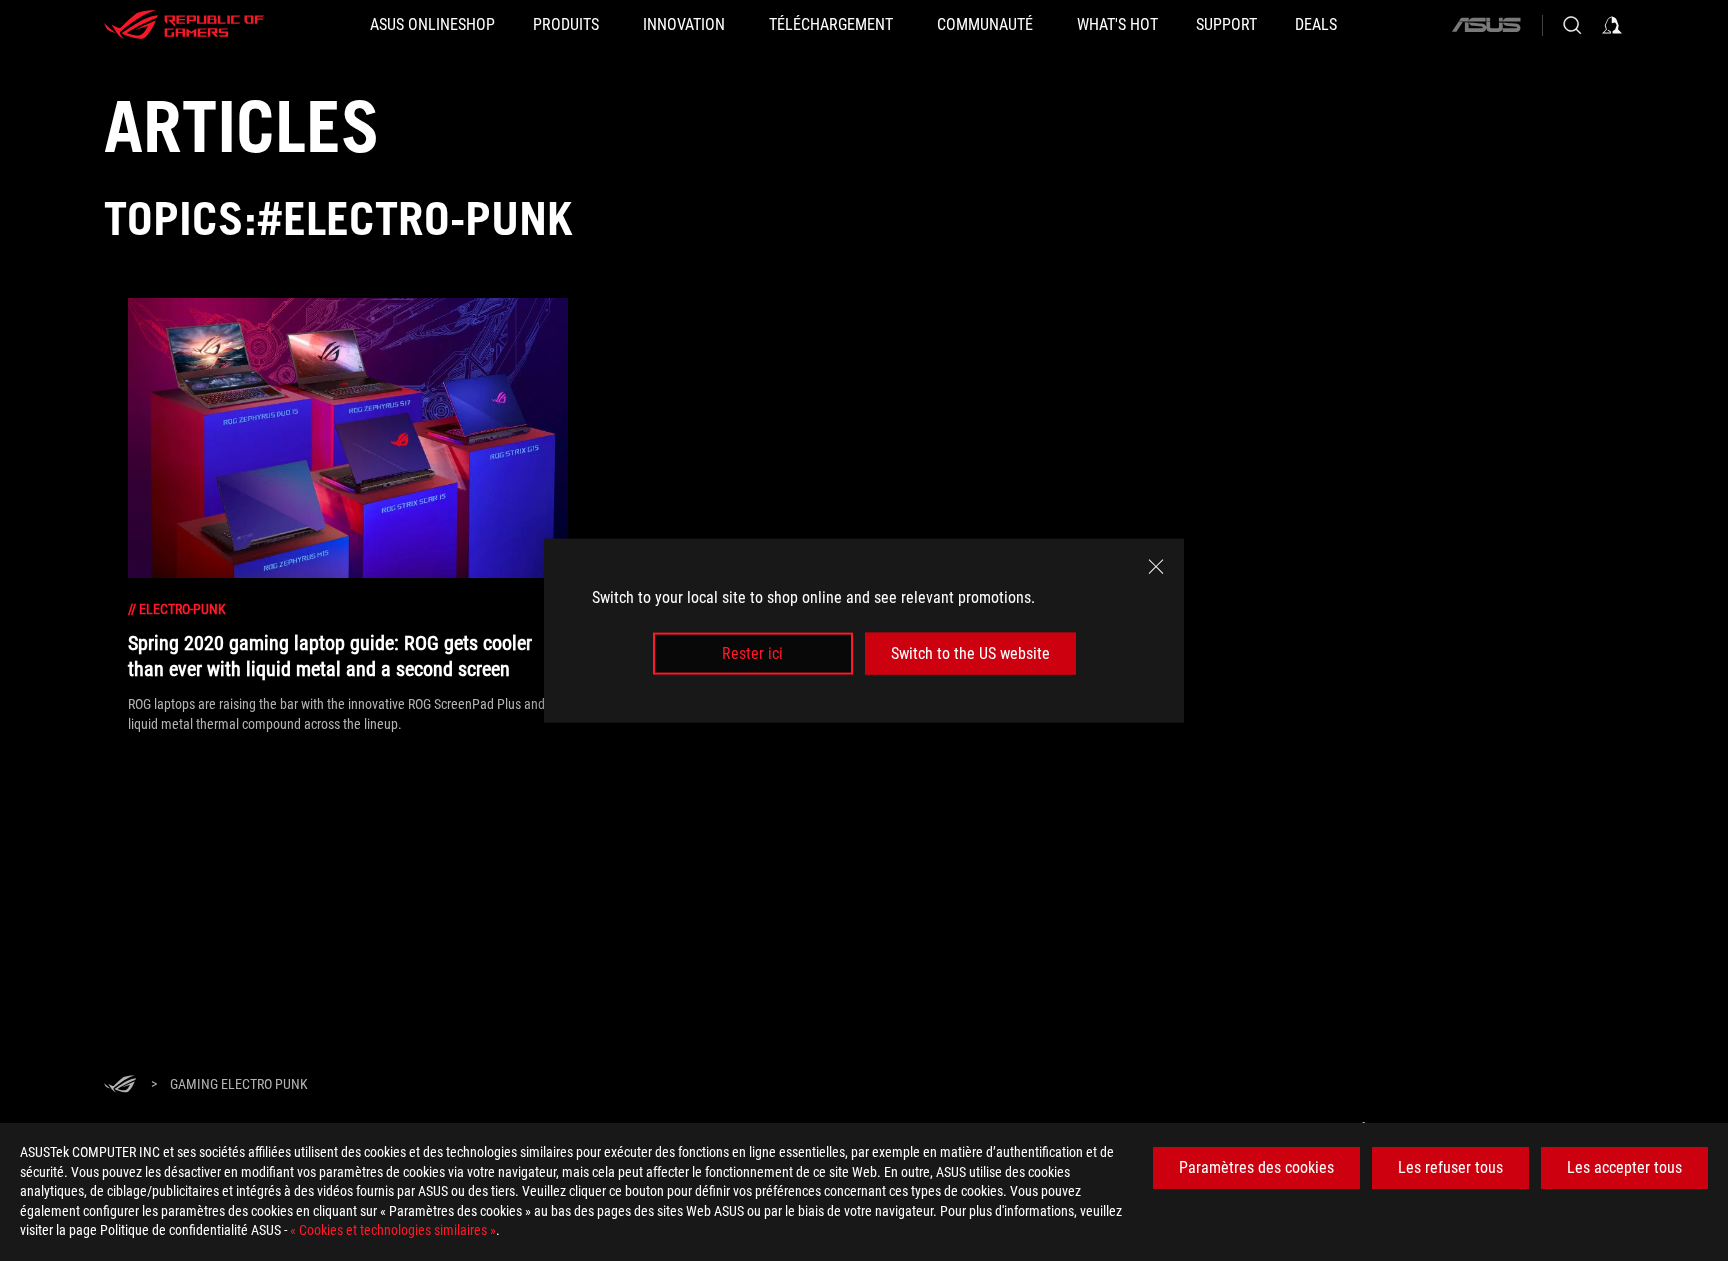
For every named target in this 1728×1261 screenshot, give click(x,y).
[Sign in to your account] (1612, 25)
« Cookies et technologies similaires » (393, 1230)
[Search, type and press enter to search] (1572, 25)
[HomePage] (120, 1085)
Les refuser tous (1450, 1167)
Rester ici (752, 653)
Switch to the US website (970, 653)
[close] (1156, 566)
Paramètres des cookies (1256, 1167)
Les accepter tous (1624, 1167)
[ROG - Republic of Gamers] (184, 25)
